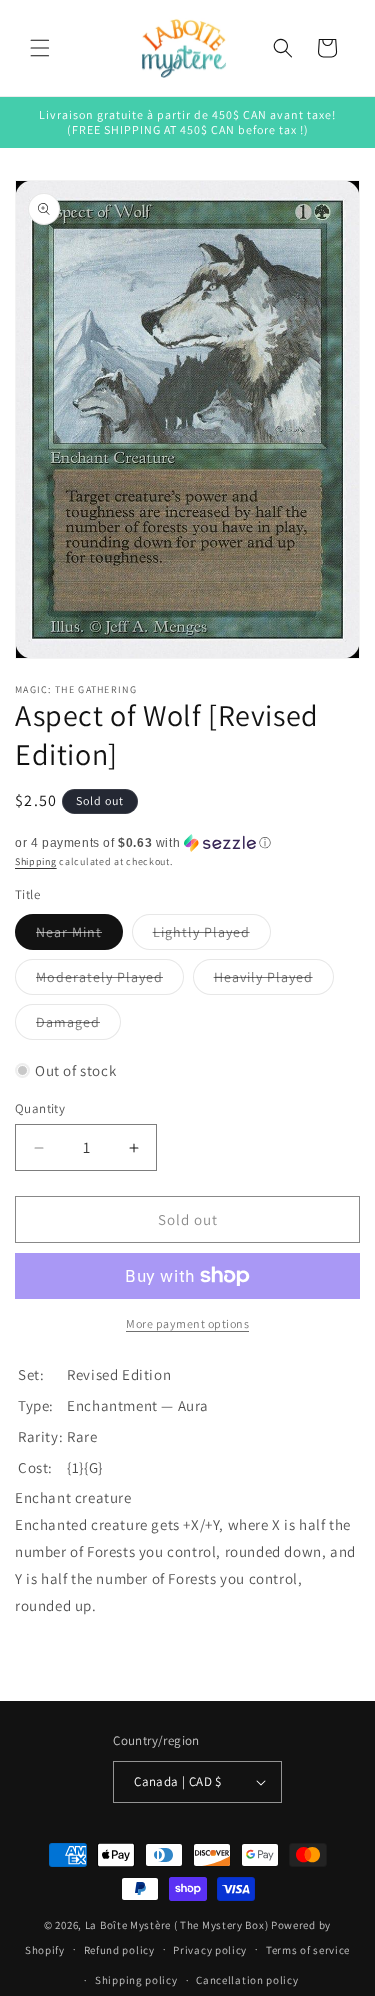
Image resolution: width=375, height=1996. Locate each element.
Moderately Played (110, 981)
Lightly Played (212, 936)
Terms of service (308, 1950)
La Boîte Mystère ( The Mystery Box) (177, 1925)
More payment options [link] (187, 1323)
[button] (40, 48)
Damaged (78, 1026)
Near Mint (79, 936)
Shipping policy (136, 1980)
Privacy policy (210, 1950)
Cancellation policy (247, 1980)
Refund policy (119, 1950)
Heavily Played (274, 981)
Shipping (36, 861)
